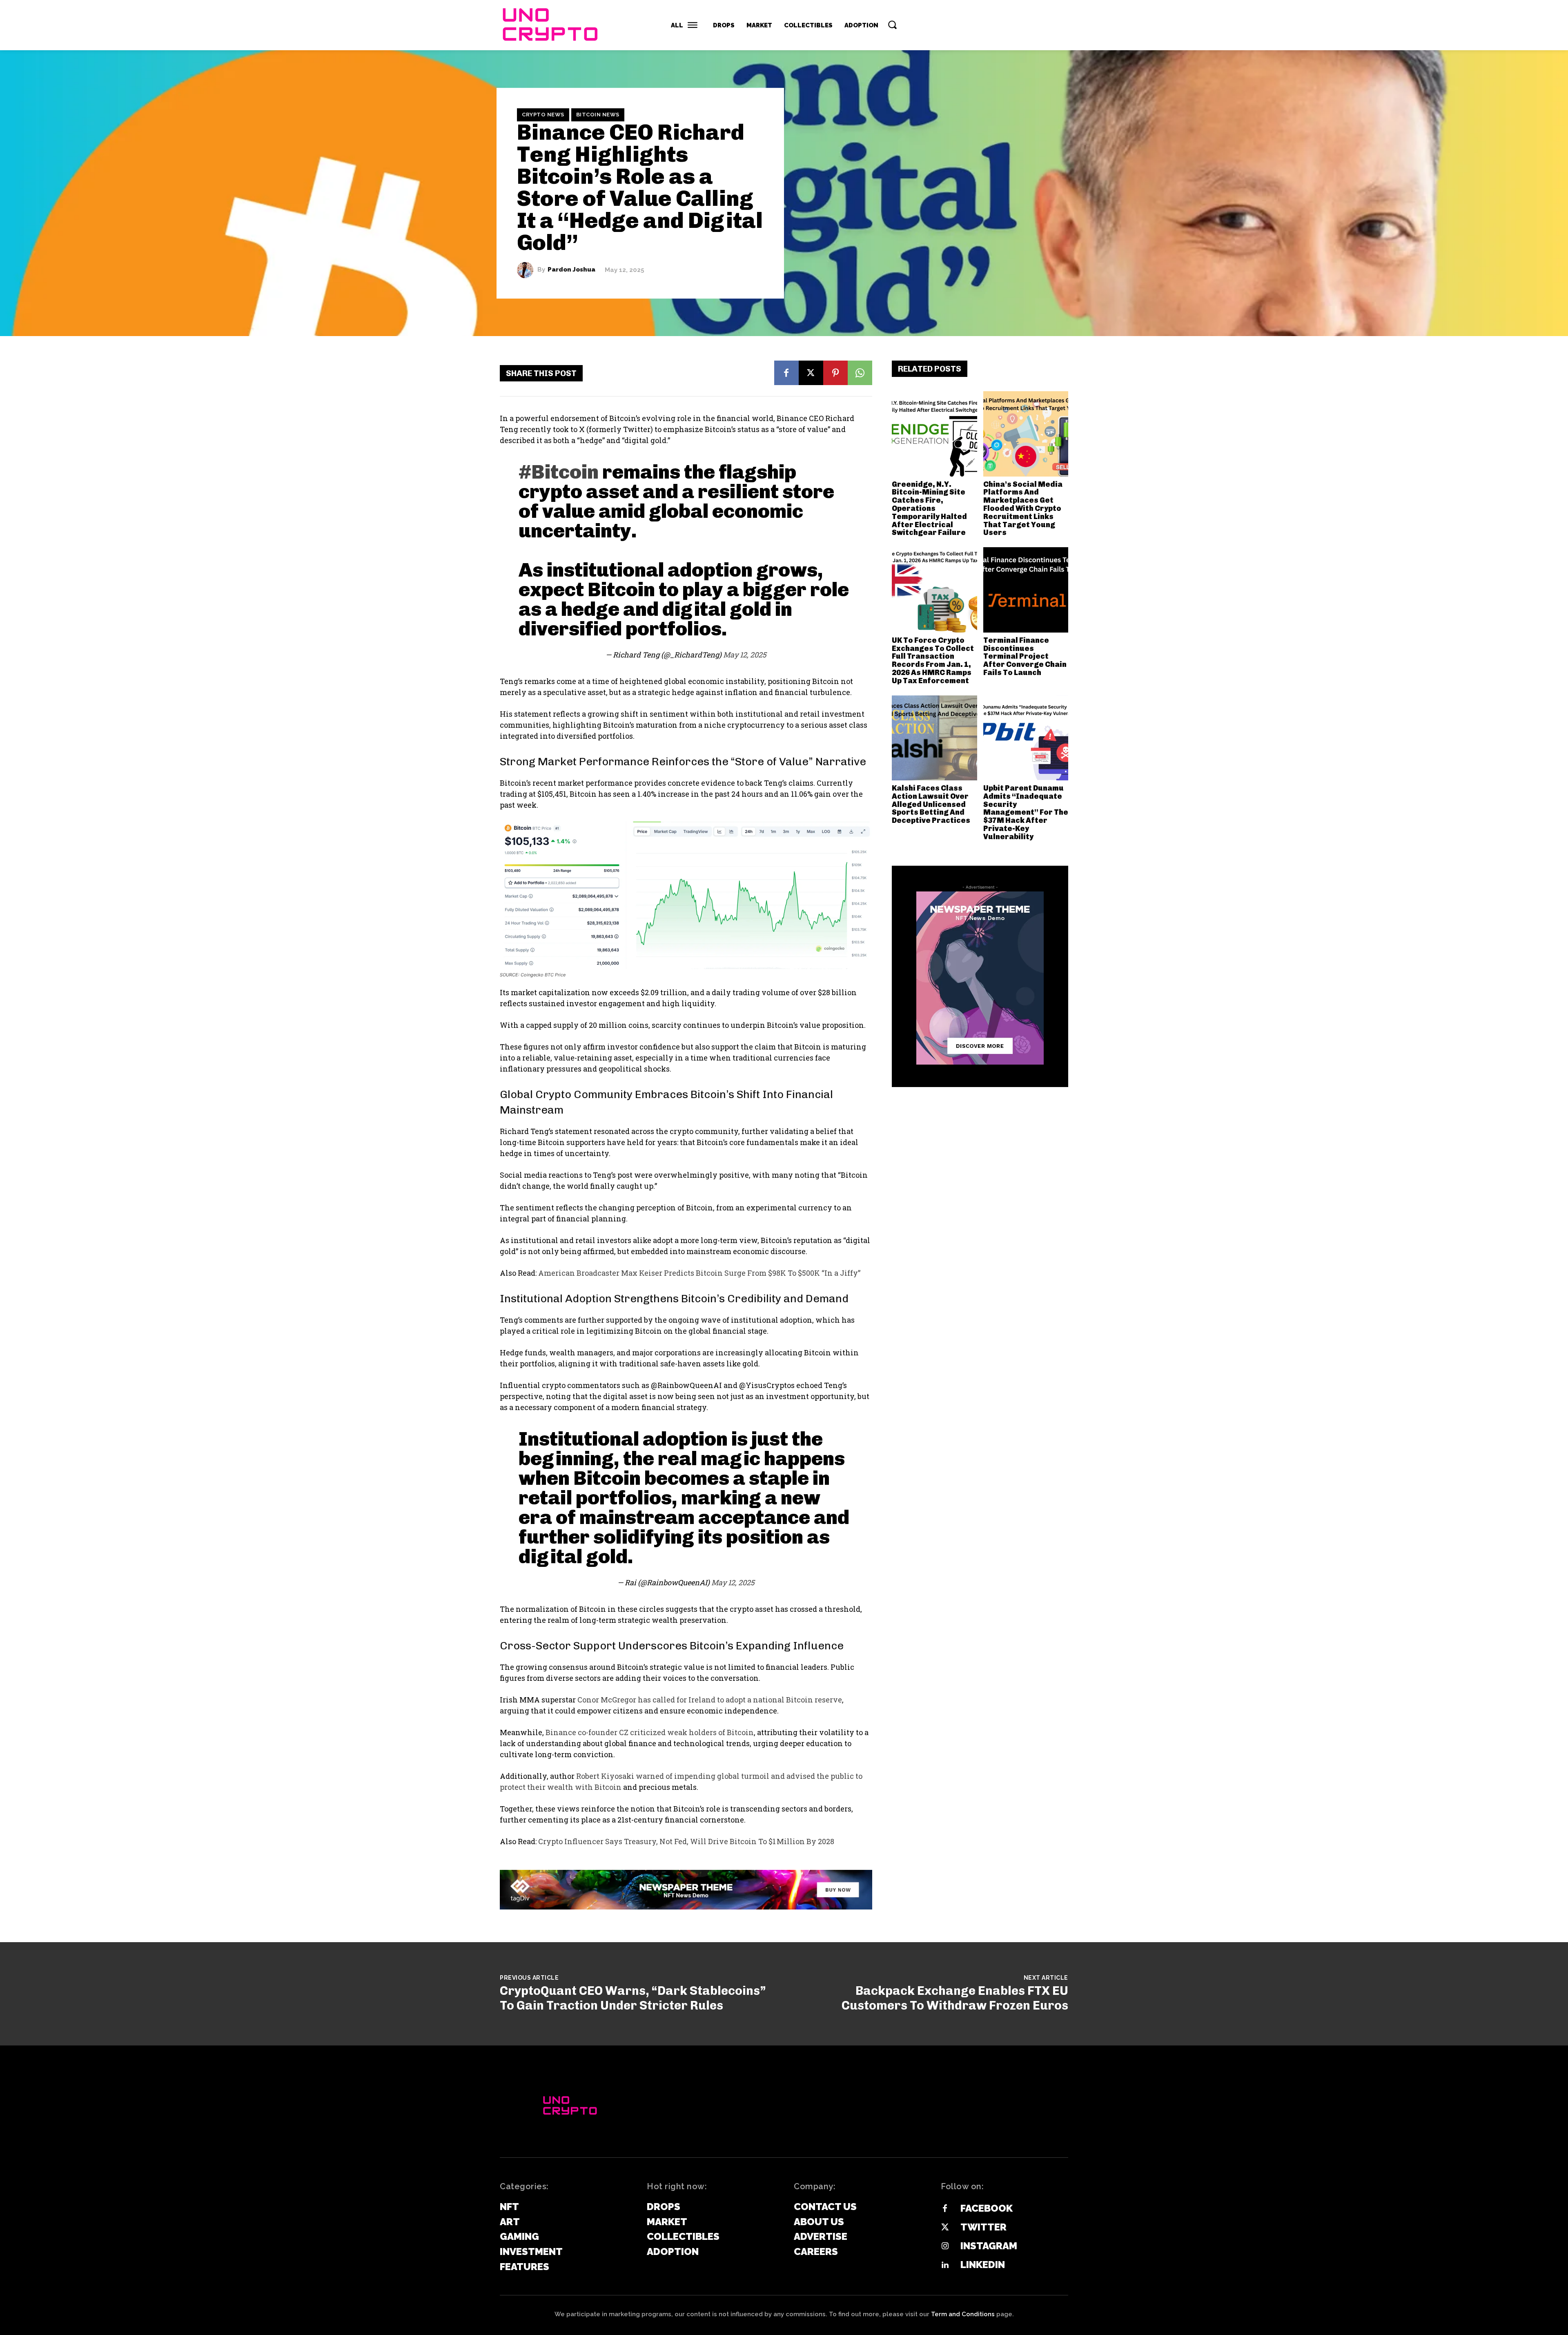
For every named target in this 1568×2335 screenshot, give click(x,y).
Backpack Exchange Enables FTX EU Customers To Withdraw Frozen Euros (955, 1998)
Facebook (987, 2208)
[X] (811, 373)
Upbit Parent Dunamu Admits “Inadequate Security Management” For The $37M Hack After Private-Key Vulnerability (1026, 812)
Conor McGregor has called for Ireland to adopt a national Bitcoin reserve (710, 1700)
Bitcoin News (598, 115)
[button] (892, 25)
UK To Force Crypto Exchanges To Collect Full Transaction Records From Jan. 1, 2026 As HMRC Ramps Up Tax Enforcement (933, 661)
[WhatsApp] (860, 373)
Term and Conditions (963, 2314)
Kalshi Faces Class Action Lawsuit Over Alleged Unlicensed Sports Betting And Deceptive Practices (931, 804)
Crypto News (543, 115)
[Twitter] (945, 2228)
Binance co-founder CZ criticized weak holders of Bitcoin (650, 1732)
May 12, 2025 (745, 655)
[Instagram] (945, 2246)
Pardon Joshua (571, 270)
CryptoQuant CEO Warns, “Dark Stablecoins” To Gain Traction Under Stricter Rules (633, 1998)
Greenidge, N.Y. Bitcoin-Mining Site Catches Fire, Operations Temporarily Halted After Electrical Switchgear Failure (929, 509)
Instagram (989, 2246)
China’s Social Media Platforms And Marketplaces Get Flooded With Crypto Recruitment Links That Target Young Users (1023, 509)
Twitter (983, 2227)
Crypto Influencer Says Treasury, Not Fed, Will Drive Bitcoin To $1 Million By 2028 (686, 1841)
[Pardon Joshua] (527, 270)
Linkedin (983, 2265)
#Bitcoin (559, 472)
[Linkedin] (945, 2265)
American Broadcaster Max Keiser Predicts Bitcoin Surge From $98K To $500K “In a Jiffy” (699, 1273)
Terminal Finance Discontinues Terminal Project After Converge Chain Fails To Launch (1025, 656)
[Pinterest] (835, 373)
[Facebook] (786, 373)
